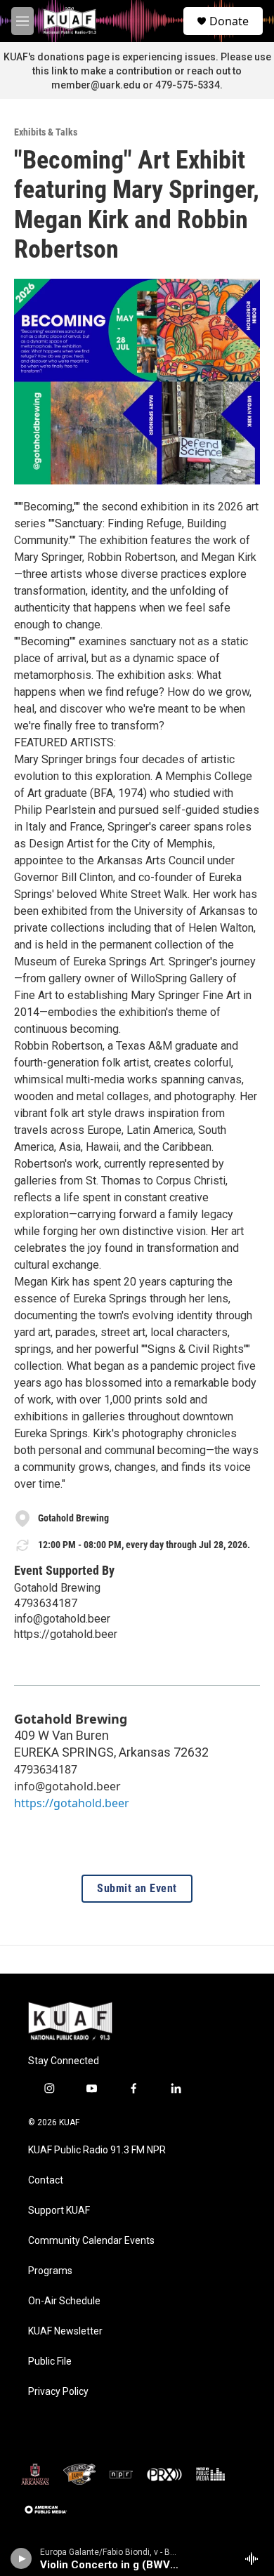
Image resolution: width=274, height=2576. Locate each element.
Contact (46, 2180)
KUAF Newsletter (65, 2331)
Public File (50, 2362)
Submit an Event (137, 1889)
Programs (50, 2271)
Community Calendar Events (91, 2241)
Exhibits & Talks (46, 132)
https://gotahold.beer (66, 1634)
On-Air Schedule (64, 2301)
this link (50, 71)
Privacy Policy (58, 2392)
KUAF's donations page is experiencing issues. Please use (137, 57)
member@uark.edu (96, 85)
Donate (229, 21)
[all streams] (255, 2558)
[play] (21, 2558)
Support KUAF (59, 2211)
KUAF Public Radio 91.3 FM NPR (97, 2150)
